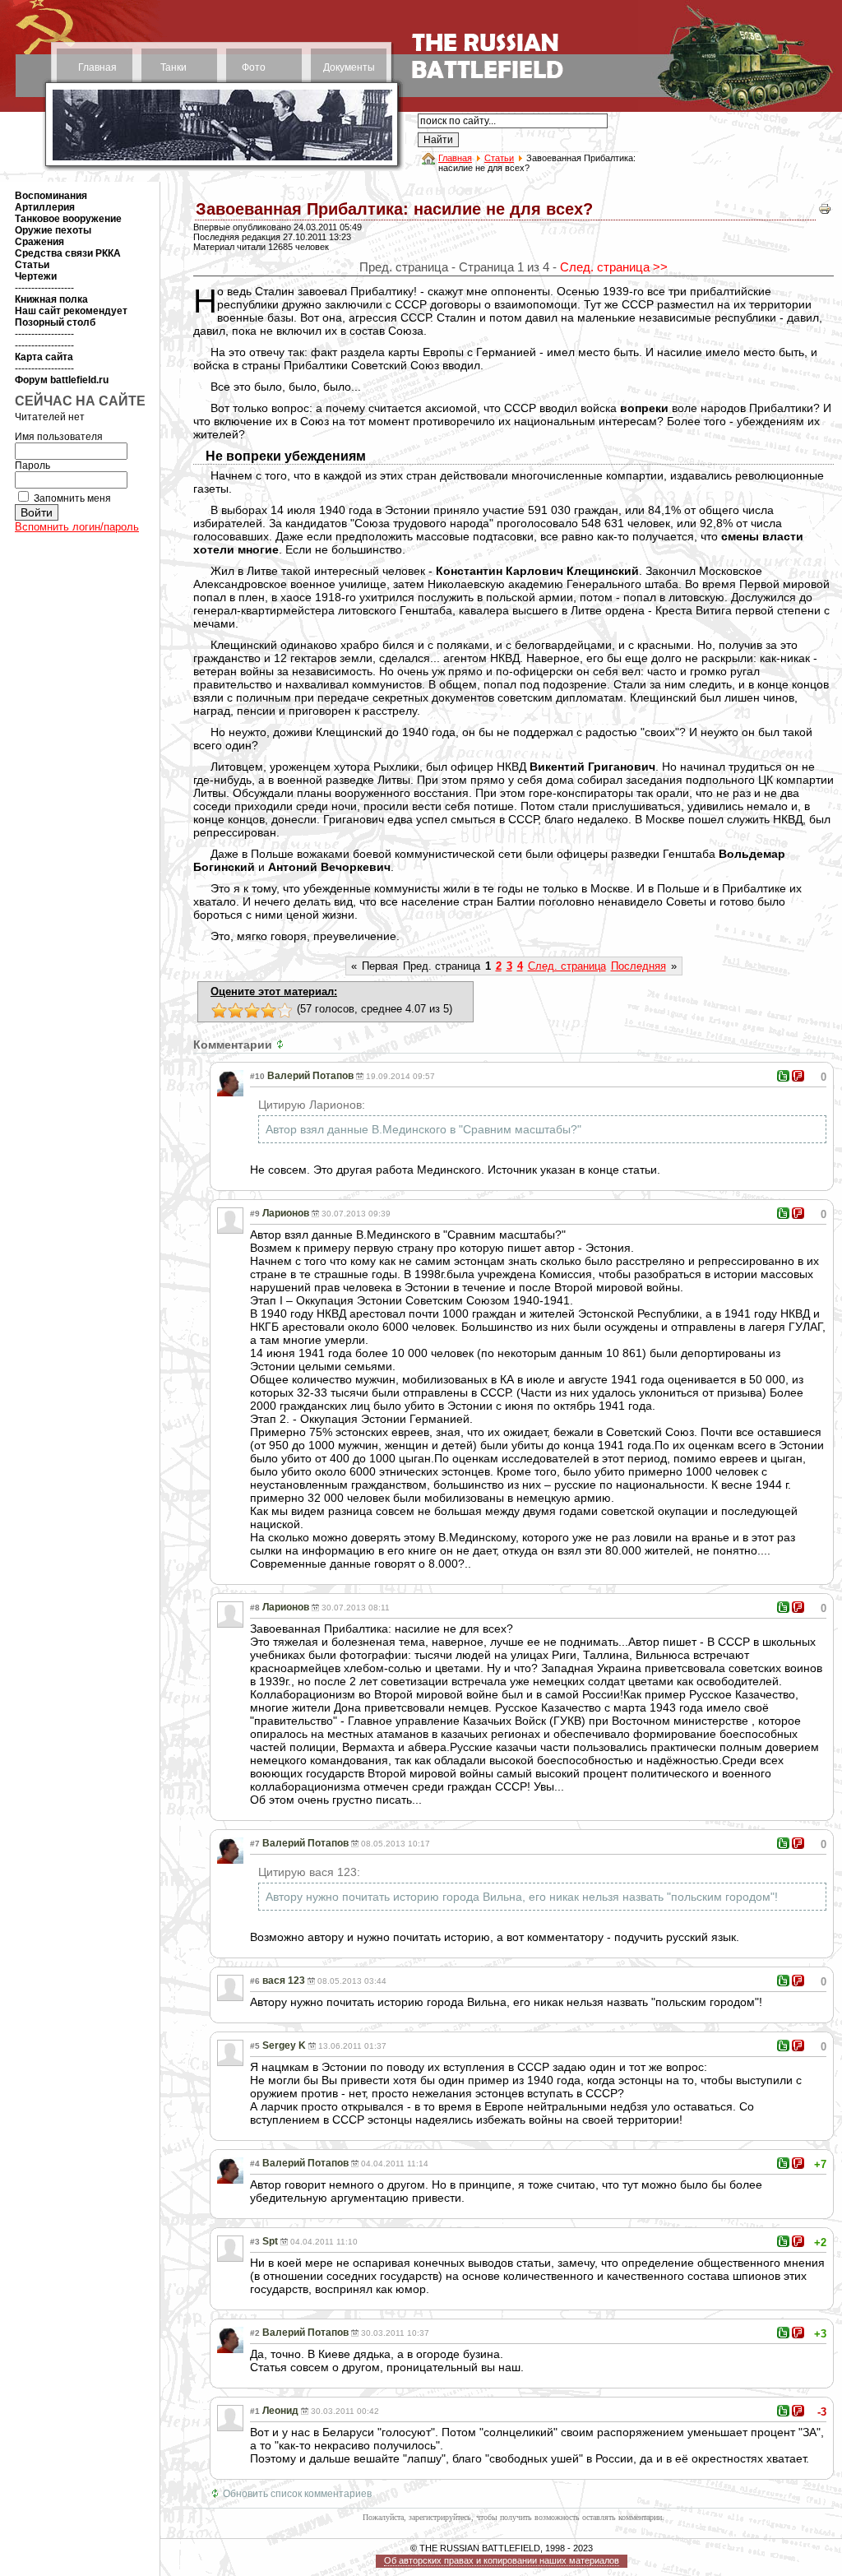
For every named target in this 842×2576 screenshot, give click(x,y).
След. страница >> (614, 267)
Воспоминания (51, 196)
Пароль (32, 466)
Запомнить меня (72, 498)
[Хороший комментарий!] (783, 1076)
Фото (254, 67)
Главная (97, 67)
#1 (255, 2411)
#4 (255, 2164)
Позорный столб (55, 322)
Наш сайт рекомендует (71, 311)
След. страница (567, 966)
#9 (255, 1214)
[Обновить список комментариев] (282, 1045)
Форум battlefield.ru (62, 380)
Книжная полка (51, 299)
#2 (255, 2333)
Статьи (499, 158)
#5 (255, 2046)
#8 (255, 1608)
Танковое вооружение (68, 219)
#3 (255, 2242)
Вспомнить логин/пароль (77, 527)
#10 (257, 1076)
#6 (255, 1981)
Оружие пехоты (53, 230)
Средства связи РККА (68, 253)
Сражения (39, 242)
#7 (255, 1844)
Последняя (638, 966)
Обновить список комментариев (297, 2494)
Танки (173, 67)
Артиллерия (45, 207)
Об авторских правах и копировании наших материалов (502, 2560)
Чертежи (36, 276)
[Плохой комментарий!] (798, 1076)
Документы (349, 67)
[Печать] (825, 213)
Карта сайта (44, 357)
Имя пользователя (59, 437)
